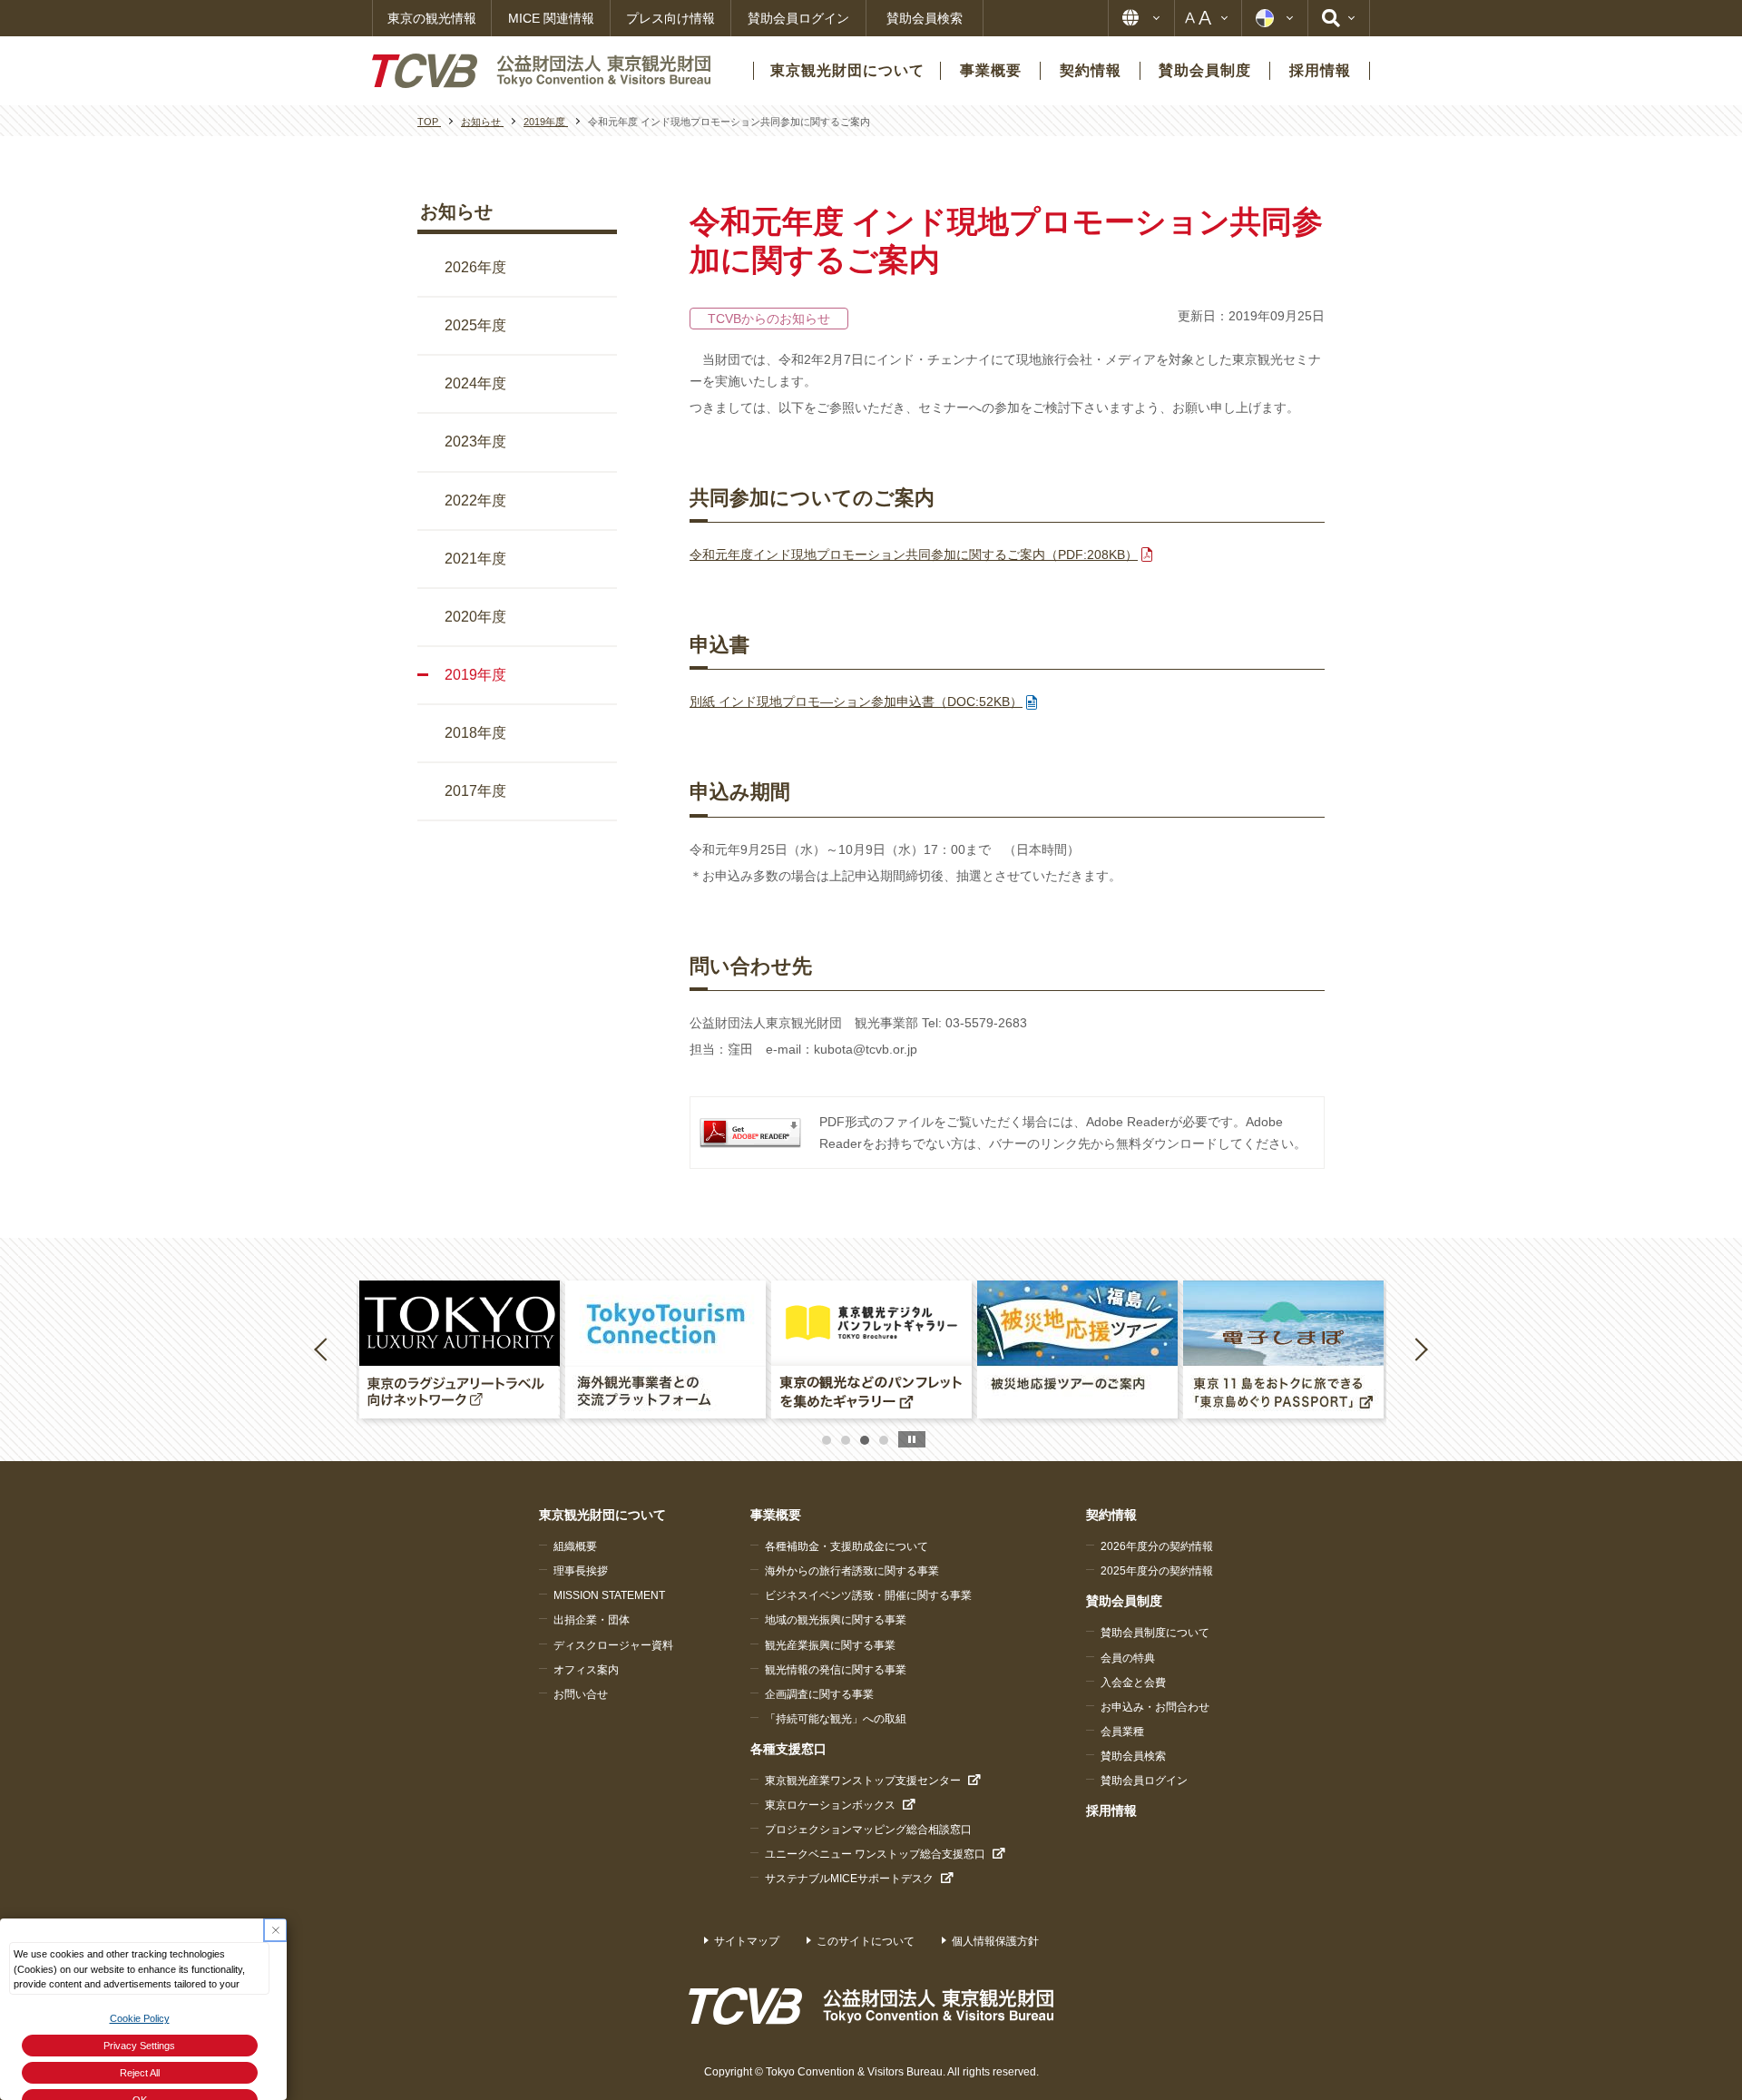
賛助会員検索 (925, 18)
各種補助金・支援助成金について (847, 1546)
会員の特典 (1128, 1658)
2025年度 (475, 325)
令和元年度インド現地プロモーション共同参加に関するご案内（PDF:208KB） (914, 554)
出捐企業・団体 (592, 1620)
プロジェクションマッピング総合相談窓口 (868, 1830)
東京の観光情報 (432, 18)
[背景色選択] (1275, 18)
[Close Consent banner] (275, 1930)
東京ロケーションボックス (830, 1805)
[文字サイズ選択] (1208, 18)
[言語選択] (1141, 18)
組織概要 (575, 1546)
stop (912, 1439)
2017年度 (475, 791)
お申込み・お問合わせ (1155, 1707)
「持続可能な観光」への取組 (836, 1719)
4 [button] (884, 1440)
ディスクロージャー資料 (613, 1645)
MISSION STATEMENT (609, 1595)
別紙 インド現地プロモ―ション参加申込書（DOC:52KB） (856, 702)
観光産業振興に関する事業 (830, 1645)
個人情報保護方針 (995, 1941)
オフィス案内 (586, 1670)
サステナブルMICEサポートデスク (849, 1879)
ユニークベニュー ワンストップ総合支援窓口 (875, 1854)
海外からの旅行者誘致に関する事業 (852, 1571)
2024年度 (475, 383)
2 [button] (846, 1440)
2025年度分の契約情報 (1157, 1571)
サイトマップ (747, 1941)
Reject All (140, 2073)
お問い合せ (581, 1694)
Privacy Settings (139, 2046)
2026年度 (475, 267)
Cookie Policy (140, 2018)
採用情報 (1111, 1811)
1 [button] (827, 1440)
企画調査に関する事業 (819, 1694)
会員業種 (1122, 1732)
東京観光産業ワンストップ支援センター (863, 1781)
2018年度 (475, 733)
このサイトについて (866, 1941)
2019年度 (475, 675)
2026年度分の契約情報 (1157, 1546)
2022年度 (475, 500)
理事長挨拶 (581, 1571)
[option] (460, 1349)
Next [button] (1421, 1349)
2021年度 (475, 559)
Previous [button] (324, 1349)
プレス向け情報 (670, 18)
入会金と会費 (1133, 1683)
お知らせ (456, 211)
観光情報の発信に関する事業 (836, 1670)
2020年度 (475, 617)
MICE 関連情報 (551, 18)
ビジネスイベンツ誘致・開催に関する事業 (868, 1595)
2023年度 (475, 442)
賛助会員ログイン (798, 18)
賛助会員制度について (1155, 1633)
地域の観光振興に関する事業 (836, 1620)
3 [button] (865, 1440)
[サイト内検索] (1339, 18)
